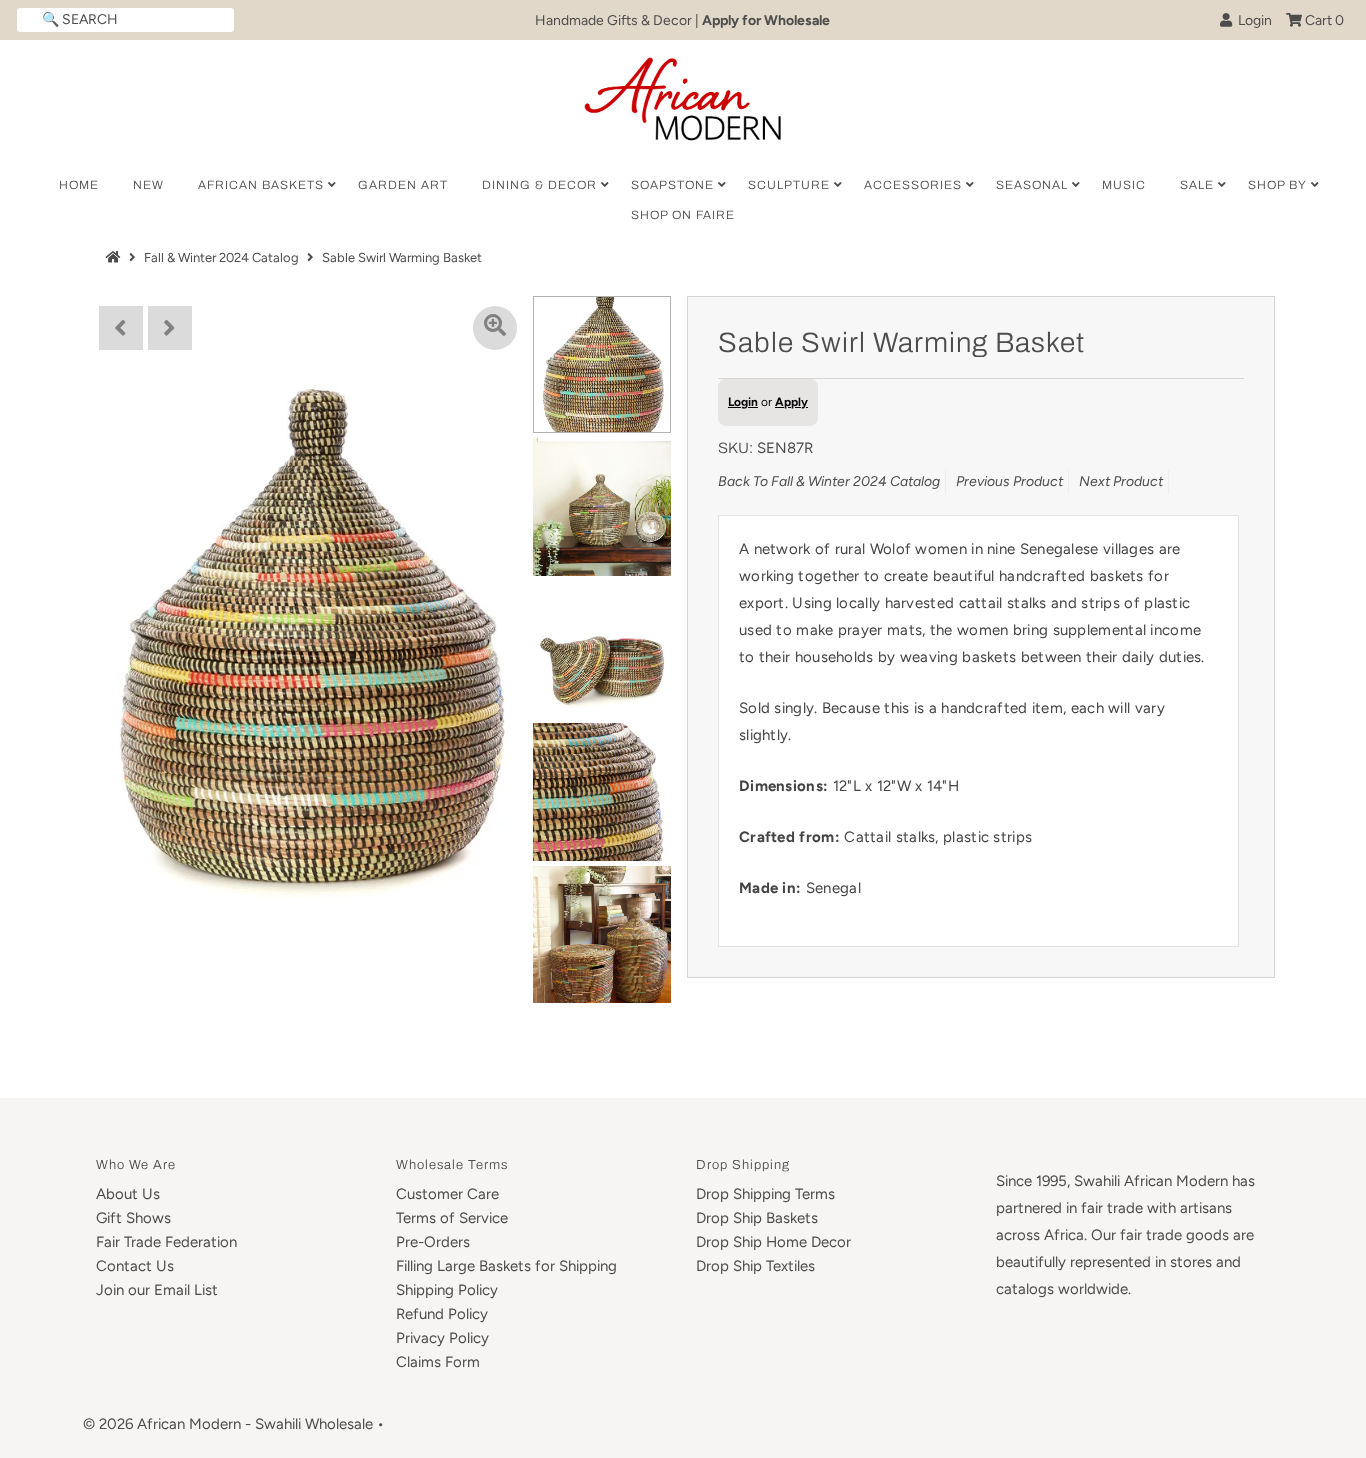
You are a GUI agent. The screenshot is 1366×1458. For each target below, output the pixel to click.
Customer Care (447, 1194)
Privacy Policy (442, 1338)
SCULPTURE (789, 185)
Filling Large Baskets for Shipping (506, 1266)
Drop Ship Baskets (757, 1218)
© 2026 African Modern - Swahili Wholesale (228, 1424)
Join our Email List (157, 1290)
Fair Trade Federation (166, 1242)
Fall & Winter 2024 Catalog (221, 257)
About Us (128, 1194)
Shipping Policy (447, 1290)
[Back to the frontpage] (116, 257)
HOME (79, 185)
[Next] (170, 328)
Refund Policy (442, 1314)
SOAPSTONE (672, 185)
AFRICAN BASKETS (261, 185)
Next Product (1121, 481)
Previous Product (1009, 481)
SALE (1197, 185)
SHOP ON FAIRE (683, 215)
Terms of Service (452, 1218)
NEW (148, 185)
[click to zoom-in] (495, 328)
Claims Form (438, 1362)
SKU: (735, 448)
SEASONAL (1032, 185)
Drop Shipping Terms (765, 1194)
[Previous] (121, 328)
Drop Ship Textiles (755, 1266)
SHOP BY (1277, 185)
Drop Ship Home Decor (773, 1242)
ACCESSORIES (913, 185)
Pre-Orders (433, 1242)
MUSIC (1124, 185)
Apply (791, 402)
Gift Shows (133, 1218)
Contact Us (135, 1266)
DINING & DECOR (539, 185)
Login (1252, 20)
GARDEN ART (403, 185)
